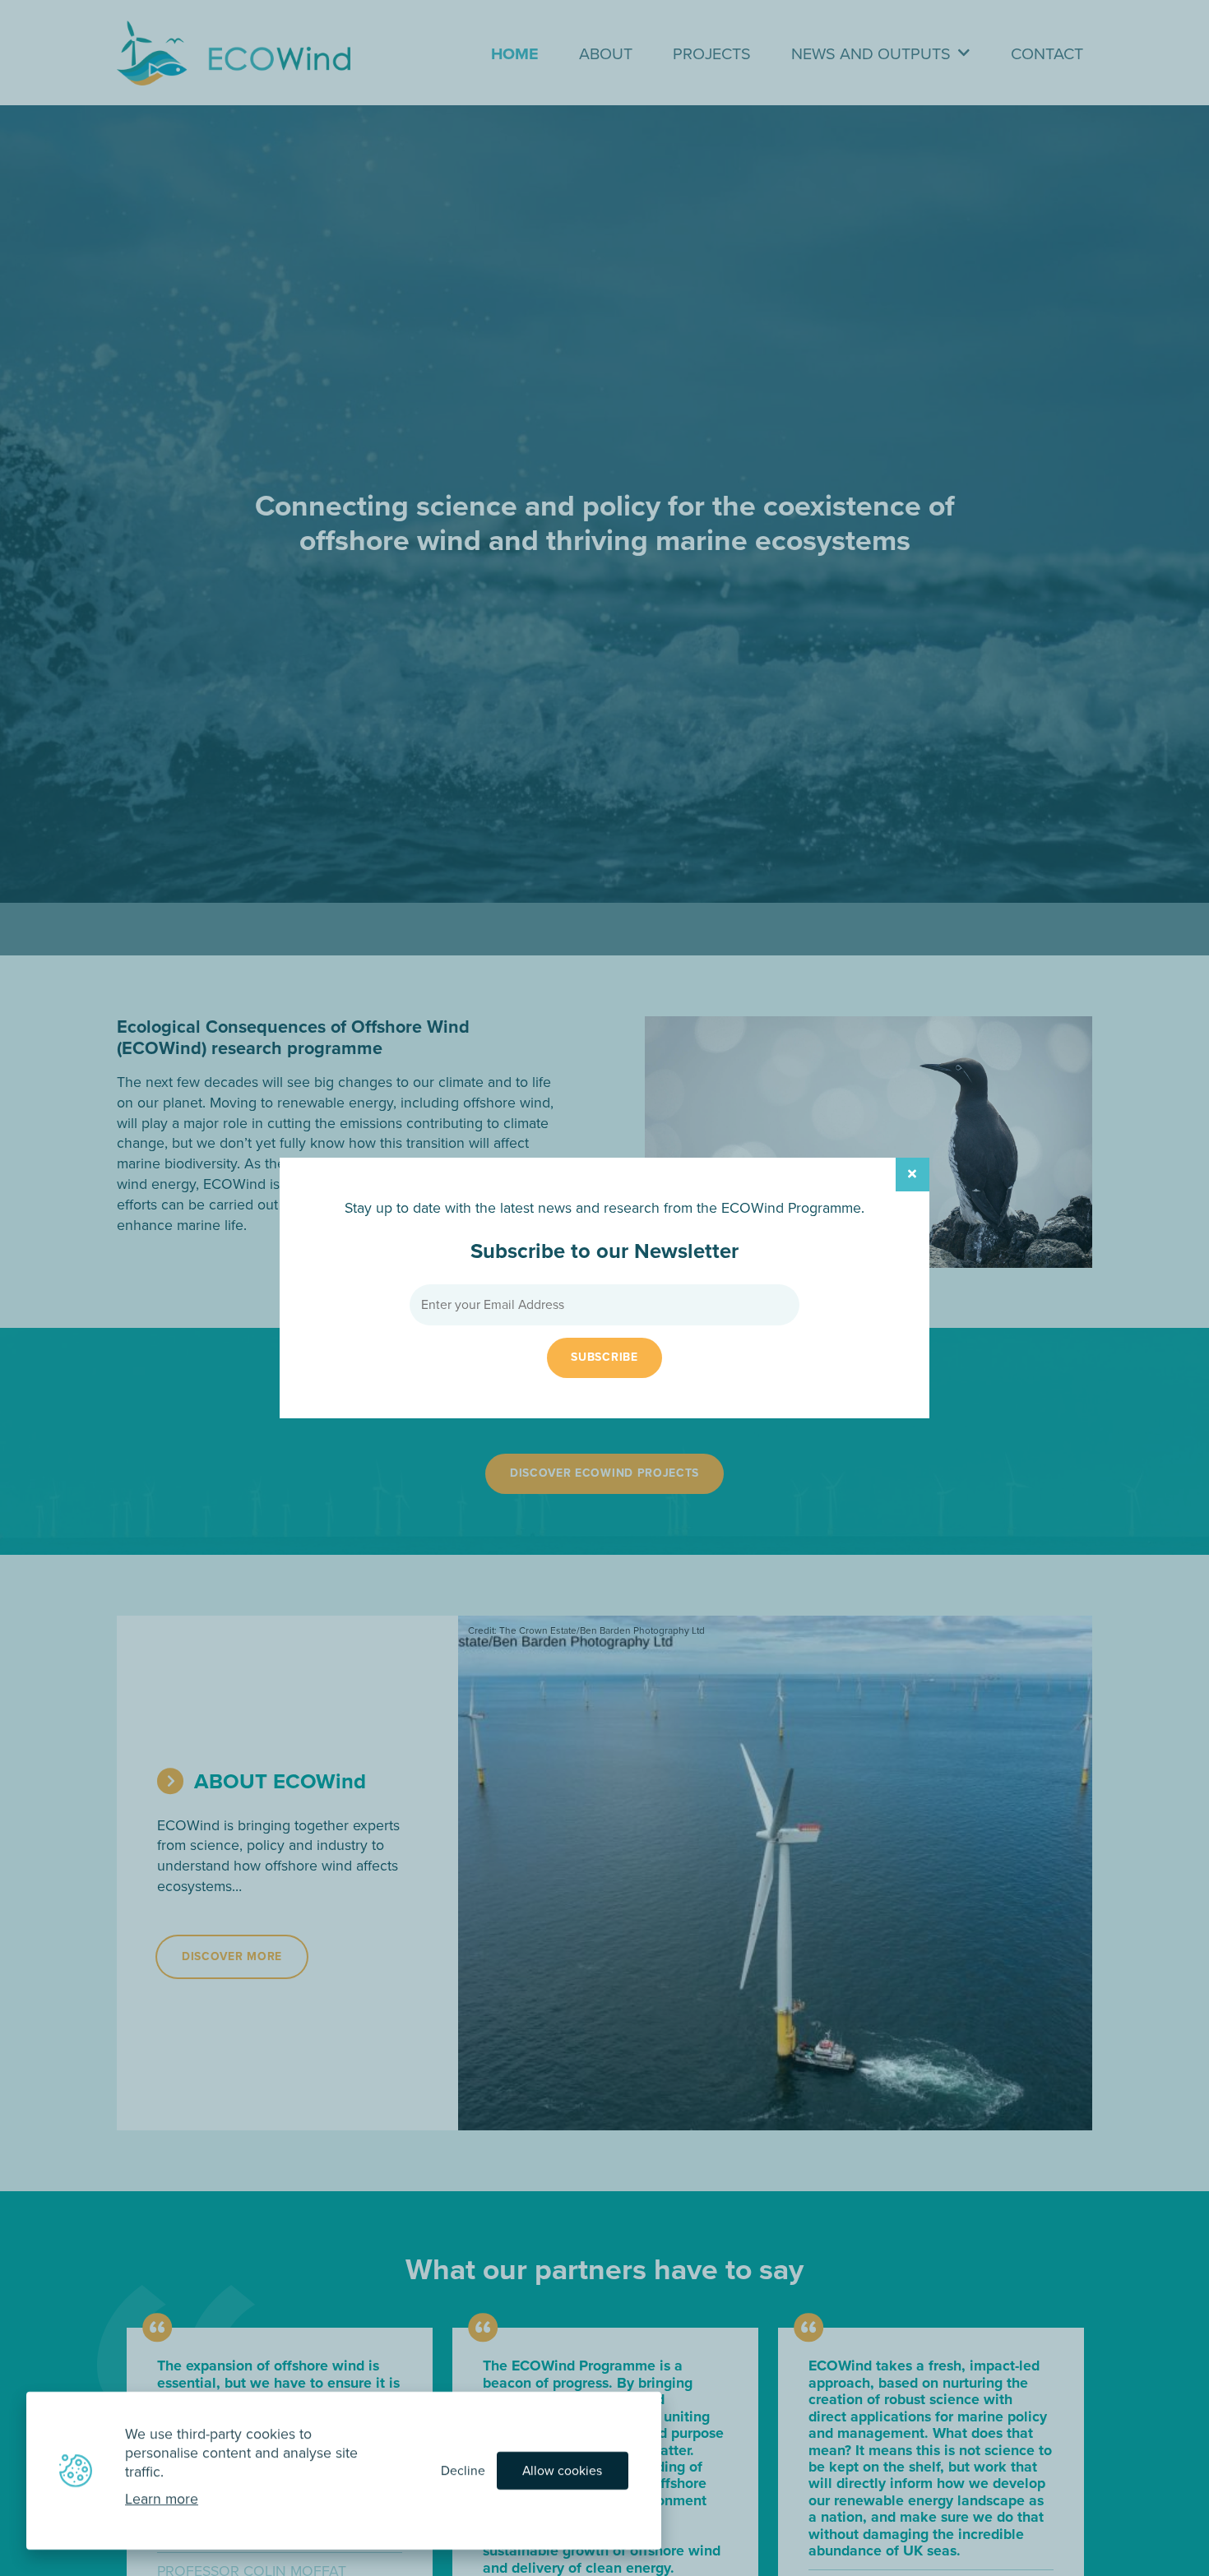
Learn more (162, 2499)
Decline (463, 2470)
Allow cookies (562, 2470)
